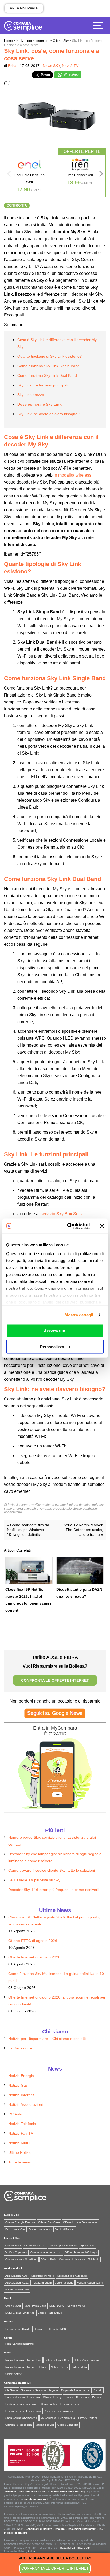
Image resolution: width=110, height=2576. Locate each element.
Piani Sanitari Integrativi (20, 2344)
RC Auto (15, 2114)
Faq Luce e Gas (15, 2229)
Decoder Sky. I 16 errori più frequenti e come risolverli (54, 1890)
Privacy (97, 2397)
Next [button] (101, 175)
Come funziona (64, 2283)
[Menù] (99, 25)
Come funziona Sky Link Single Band (48, 366)
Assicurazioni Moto (42, 2276)
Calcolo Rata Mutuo (50, 2313)
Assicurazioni (13, 2268)
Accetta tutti (55, 1331)
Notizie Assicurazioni (25, 2104)
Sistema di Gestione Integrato (40, 2390)
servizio (61, 1214)
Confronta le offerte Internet (55, 2568)
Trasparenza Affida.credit (75, 2548)
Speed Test (87, 2245)
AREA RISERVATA (24, 8)
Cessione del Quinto (18, 2329)
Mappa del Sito (45, 2425)
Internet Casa (13, 2238)
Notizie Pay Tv (60, 2367)
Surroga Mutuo (76, 2306)
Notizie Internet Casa (58, 2360)
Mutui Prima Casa (35, 2306)
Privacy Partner (88, 2418)
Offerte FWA (48, 2259)
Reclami (60, 2529)
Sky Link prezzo (31, 395)
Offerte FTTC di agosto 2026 (33, 1941)
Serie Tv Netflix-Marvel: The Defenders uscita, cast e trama (83, 1530)
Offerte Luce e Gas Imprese (80, 2222)
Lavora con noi (70, 2404)
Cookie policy (49, 2404)
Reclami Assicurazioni (90, 2283)
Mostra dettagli (79, 1315)
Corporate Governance (75, 2390)
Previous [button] (9, 175)
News (8, 2353)
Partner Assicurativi (17, 2290)
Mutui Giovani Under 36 (20, 2313)
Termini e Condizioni (77, 2397)
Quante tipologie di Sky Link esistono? (50, 356)
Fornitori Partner (65, 2229)
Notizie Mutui (19, 2143)
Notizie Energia (21, 2076)
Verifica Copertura (16, 2252)
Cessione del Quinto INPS (50, 2329)
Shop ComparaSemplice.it (21, 2418)
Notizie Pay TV (21, 2133)
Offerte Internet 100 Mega (81, 2252)
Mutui (7, 2298)
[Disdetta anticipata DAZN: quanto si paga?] (80, 1570)
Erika (12, 66)
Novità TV (70, 66)
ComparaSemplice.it (17, 2383)
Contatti (97, 2390)
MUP (20, 2529)
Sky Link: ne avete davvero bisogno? (48, 414)
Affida (31, 2551)
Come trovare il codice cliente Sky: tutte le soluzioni (52, 1870)
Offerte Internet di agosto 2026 (34, 1957)
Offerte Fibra (13, 2245)
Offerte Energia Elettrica (20, 2222)
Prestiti (9, 2322)
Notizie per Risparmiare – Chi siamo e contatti (47, 2039)
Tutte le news (19, 2162)
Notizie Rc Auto (15, 2367)
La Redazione (20, 2048)
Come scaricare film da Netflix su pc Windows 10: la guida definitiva (28, 1530)
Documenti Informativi (82, 2529)
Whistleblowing (52, 2397)
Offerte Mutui (13, 2306)
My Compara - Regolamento (58, 2418)
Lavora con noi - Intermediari (23, 2411)
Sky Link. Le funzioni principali (43, 385)
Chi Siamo (12, 2390)
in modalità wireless (72, 475)
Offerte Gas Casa (49, 2222)
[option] (30, 176)
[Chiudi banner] (102, 1226)
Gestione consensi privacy (21, 2404)
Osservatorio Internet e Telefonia (79, 2259)
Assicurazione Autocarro (72, 2276)
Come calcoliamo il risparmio (23, 2397)
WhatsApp (71, 74)
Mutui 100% (57, 2306)
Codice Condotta (68, 2425)
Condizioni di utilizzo (39, 2529)
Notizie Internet (21, 2095)
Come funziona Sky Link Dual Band (47, 375)
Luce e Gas (11, 2215)
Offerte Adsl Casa (35, 2245)
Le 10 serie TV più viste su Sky (34, 1880)
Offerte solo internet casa (46, 2252)
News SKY (51, 66)
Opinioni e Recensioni (19, 2425)
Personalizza (52, 1346)
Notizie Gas (18, 2085)
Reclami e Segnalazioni (58, 2411)
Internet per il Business (63, 2245)
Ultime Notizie (20, 2152)
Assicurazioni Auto (17, 2276)
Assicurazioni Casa (17, 2283)
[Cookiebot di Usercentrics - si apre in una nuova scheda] (68, 1226)
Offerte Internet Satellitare (21, 2259)
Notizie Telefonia (22, 2124)
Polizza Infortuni (42, 2283)
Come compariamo (40, 2229)
